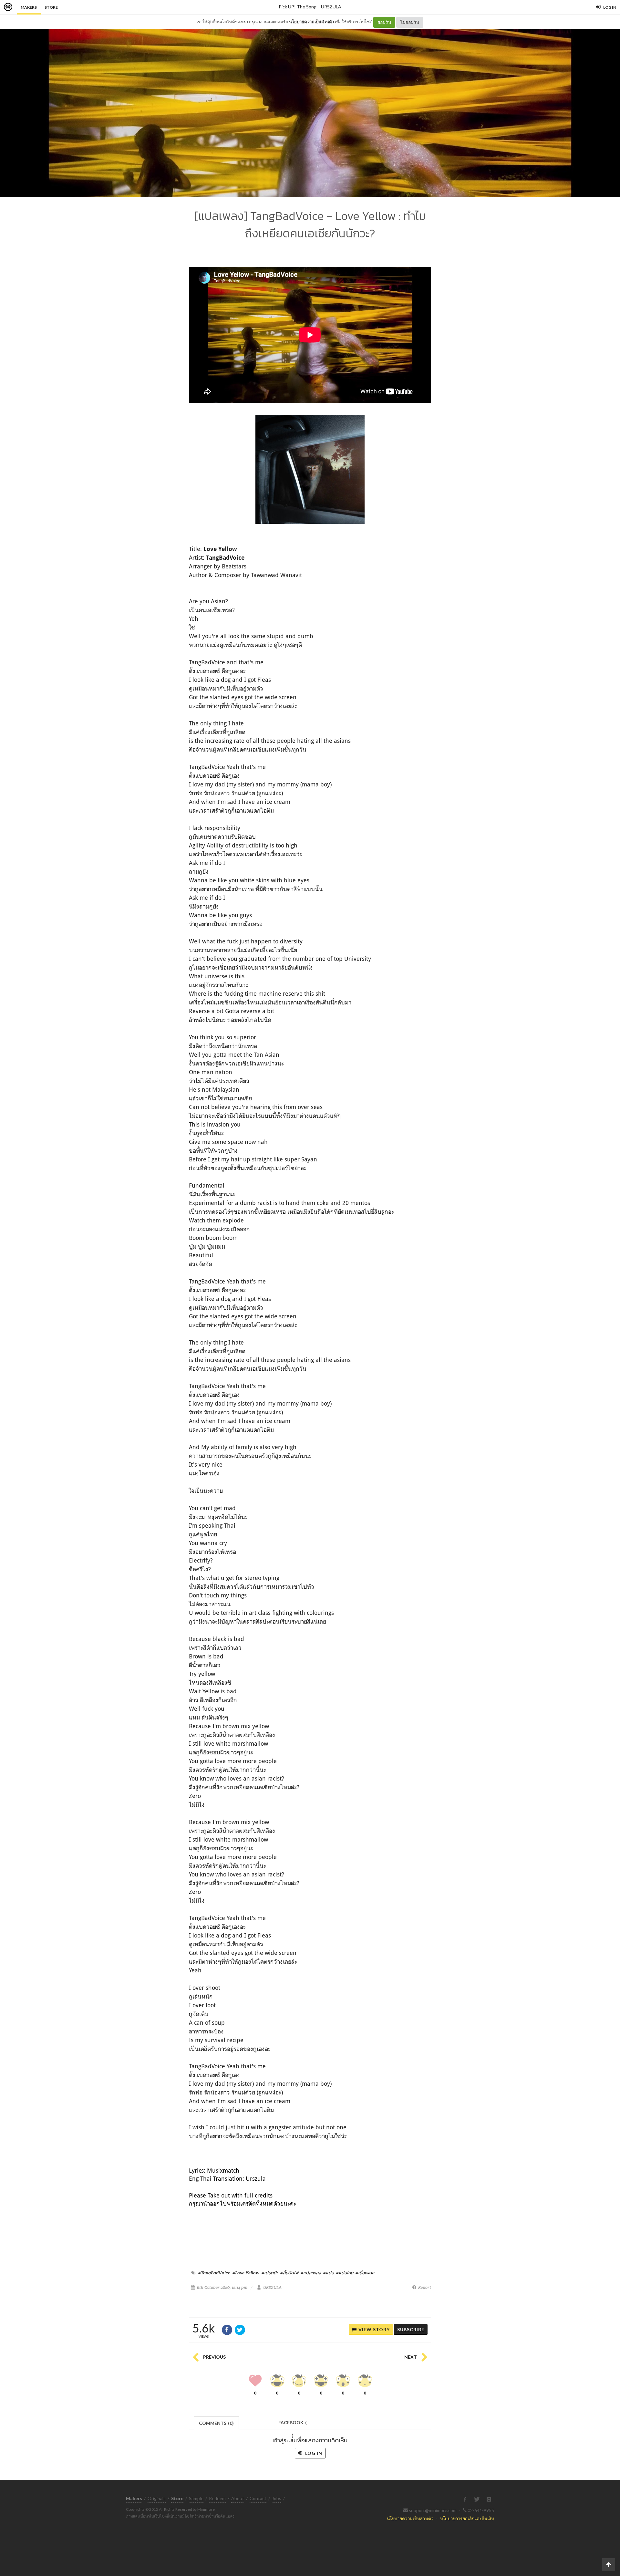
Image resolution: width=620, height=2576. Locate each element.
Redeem (217, 2498)
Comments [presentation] (216, 2423)
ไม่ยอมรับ (410, 22)
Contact (258, 2498)
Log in (313, 2453)
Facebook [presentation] (293, 2424)
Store (51, 7)
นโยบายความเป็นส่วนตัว (311, 22)
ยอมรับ (384, 22)
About (238, 2498)
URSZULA (331, 7)
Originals (157, 2498)
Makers (29, 7)
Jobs (277, 2498)
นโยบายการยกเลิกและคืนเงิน (467, 2518)
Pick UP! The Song (298, 7)
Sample (196, 2498)
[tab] (217, 2422)
